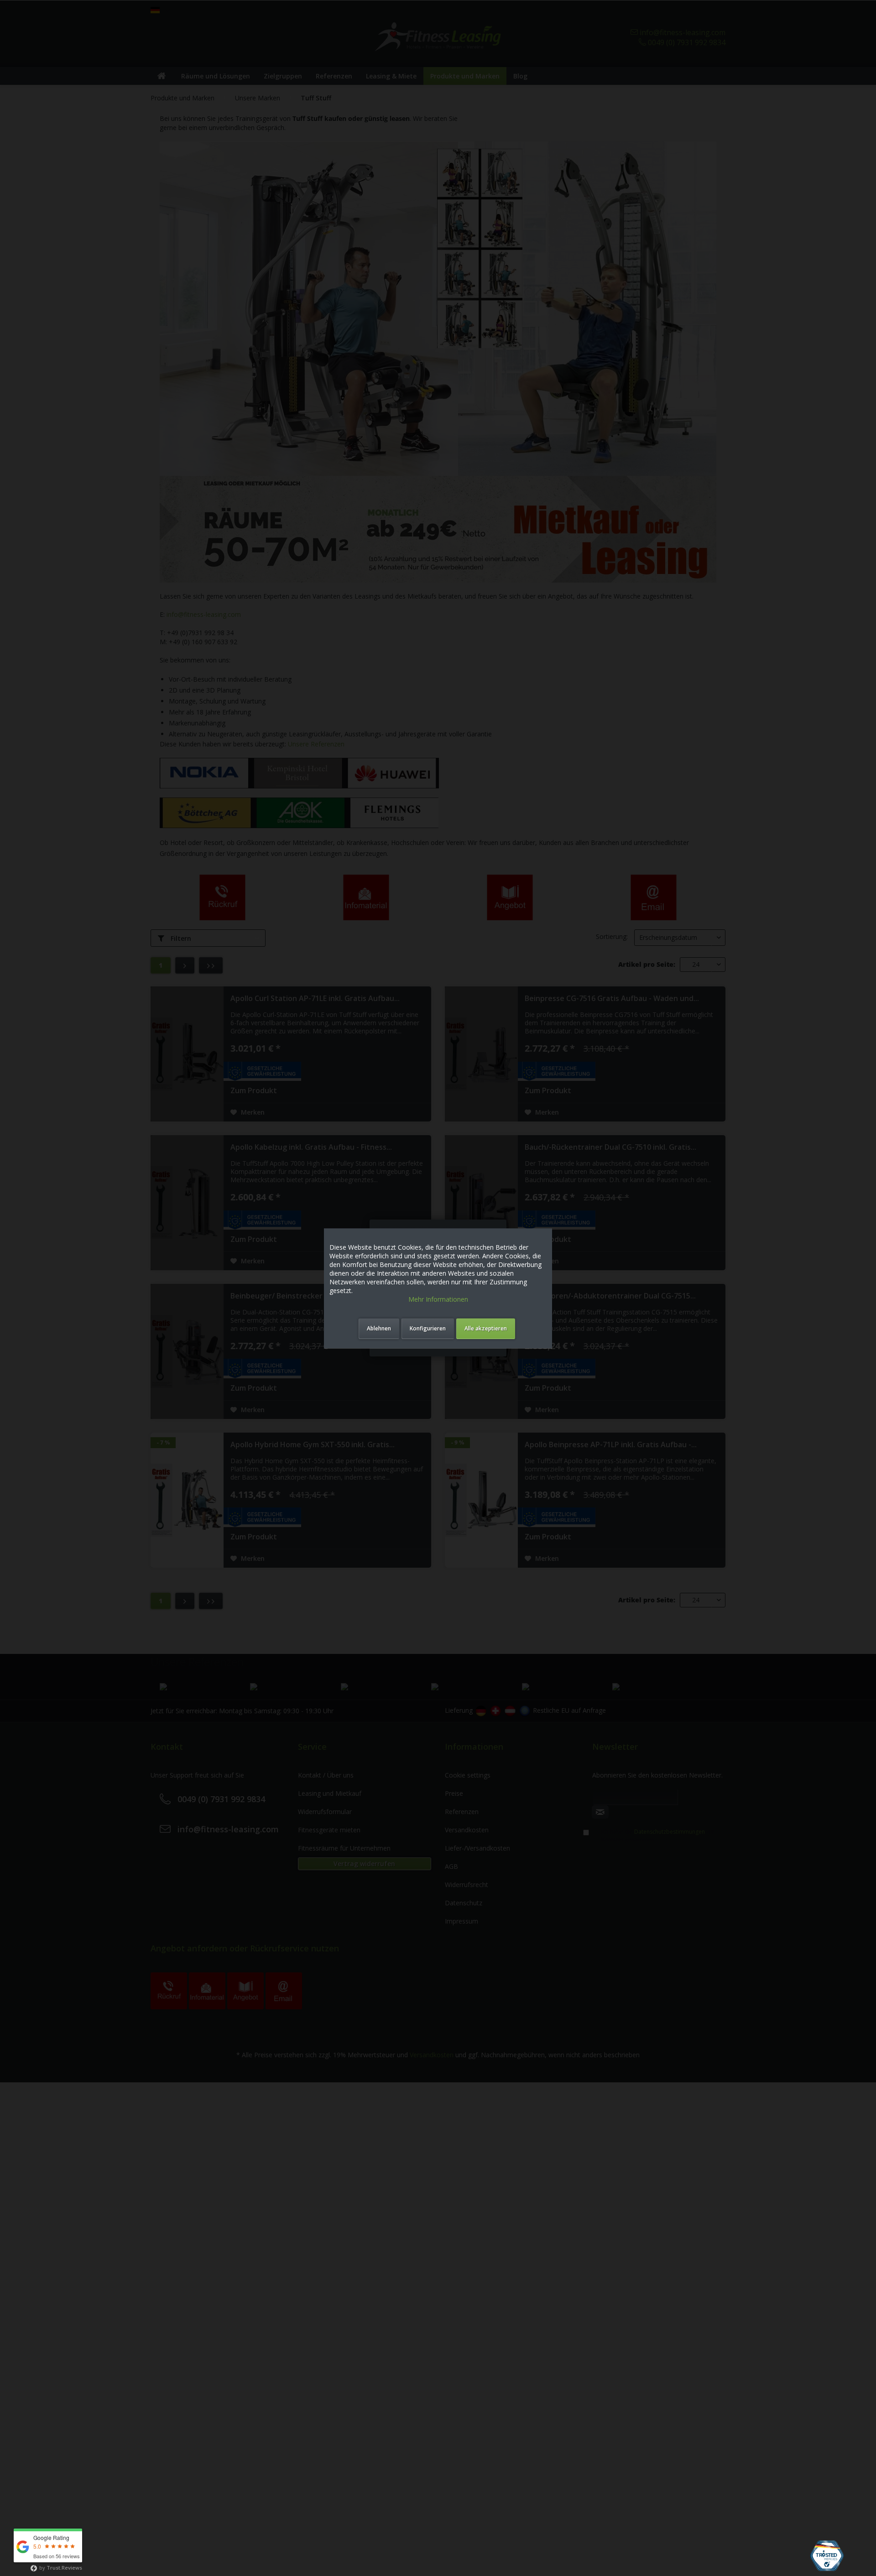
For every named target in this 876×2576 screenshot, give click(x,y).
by (60, 2568)
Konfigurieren (428, 1328)
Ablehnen (379, 1328)
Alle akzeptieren (486, 1328)
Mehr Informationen (438, 1299)
